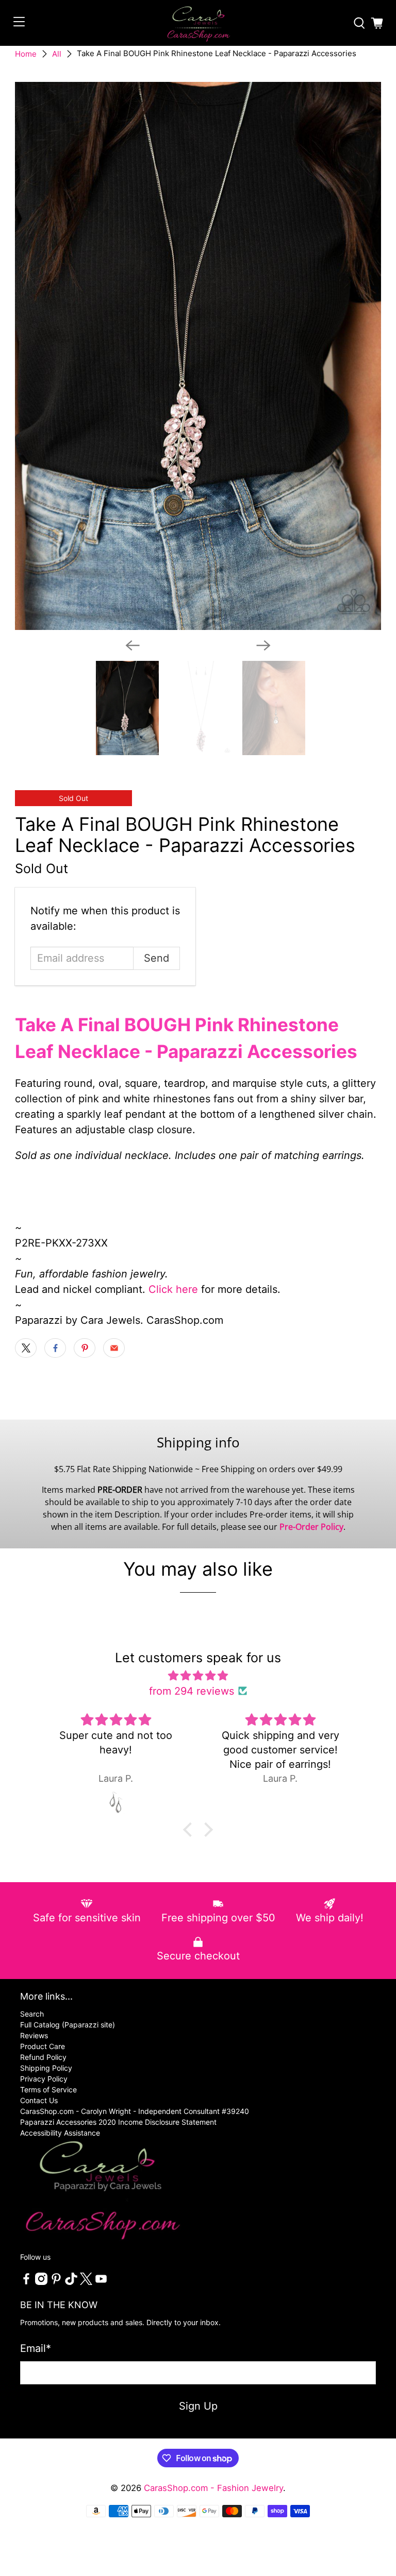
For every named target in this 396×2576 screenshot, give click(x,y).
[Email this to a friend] (114, 1348)
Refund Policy (43, 2057)
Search (32, 2014)
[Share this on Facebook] (55, 1348)
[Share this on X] (26, 1348)
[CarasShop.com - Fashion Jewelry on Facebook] (26, 2282)
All (57, 54)
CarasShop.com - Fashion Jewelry (213, 2488)
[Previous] (133, 645)
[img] (198, 1676)
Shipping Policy (46, 2068)
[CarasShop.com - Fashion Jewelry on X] (86, 2282)
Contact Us (39, 2100)
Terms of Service (48, 2089)
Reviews (34, 2035)
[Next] (263, 645)
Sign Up (198, 2406)
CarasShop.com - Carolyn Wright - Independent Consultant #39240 (135, 2111)
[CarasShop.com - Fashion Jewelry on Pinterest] (56, 2282)
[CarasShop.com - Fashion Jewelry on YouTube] (101, 2282)
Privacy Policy (44, 2079)
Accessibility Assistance (60, 2133)
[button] (190, 1830)
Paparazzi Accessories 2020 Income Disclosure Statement (118, 2122)
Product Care (43, 2046)
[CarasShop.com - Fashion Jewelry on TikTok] (71, 2282)
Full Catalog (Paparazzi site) (68, 2025)
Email (36, 2348)
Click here (173, 1289)
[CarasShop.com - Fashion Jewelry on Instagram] (41, 2282)
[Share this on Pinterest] (85, 1348)
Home (26, 54)
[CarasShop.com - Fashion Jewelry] (198, 23)
